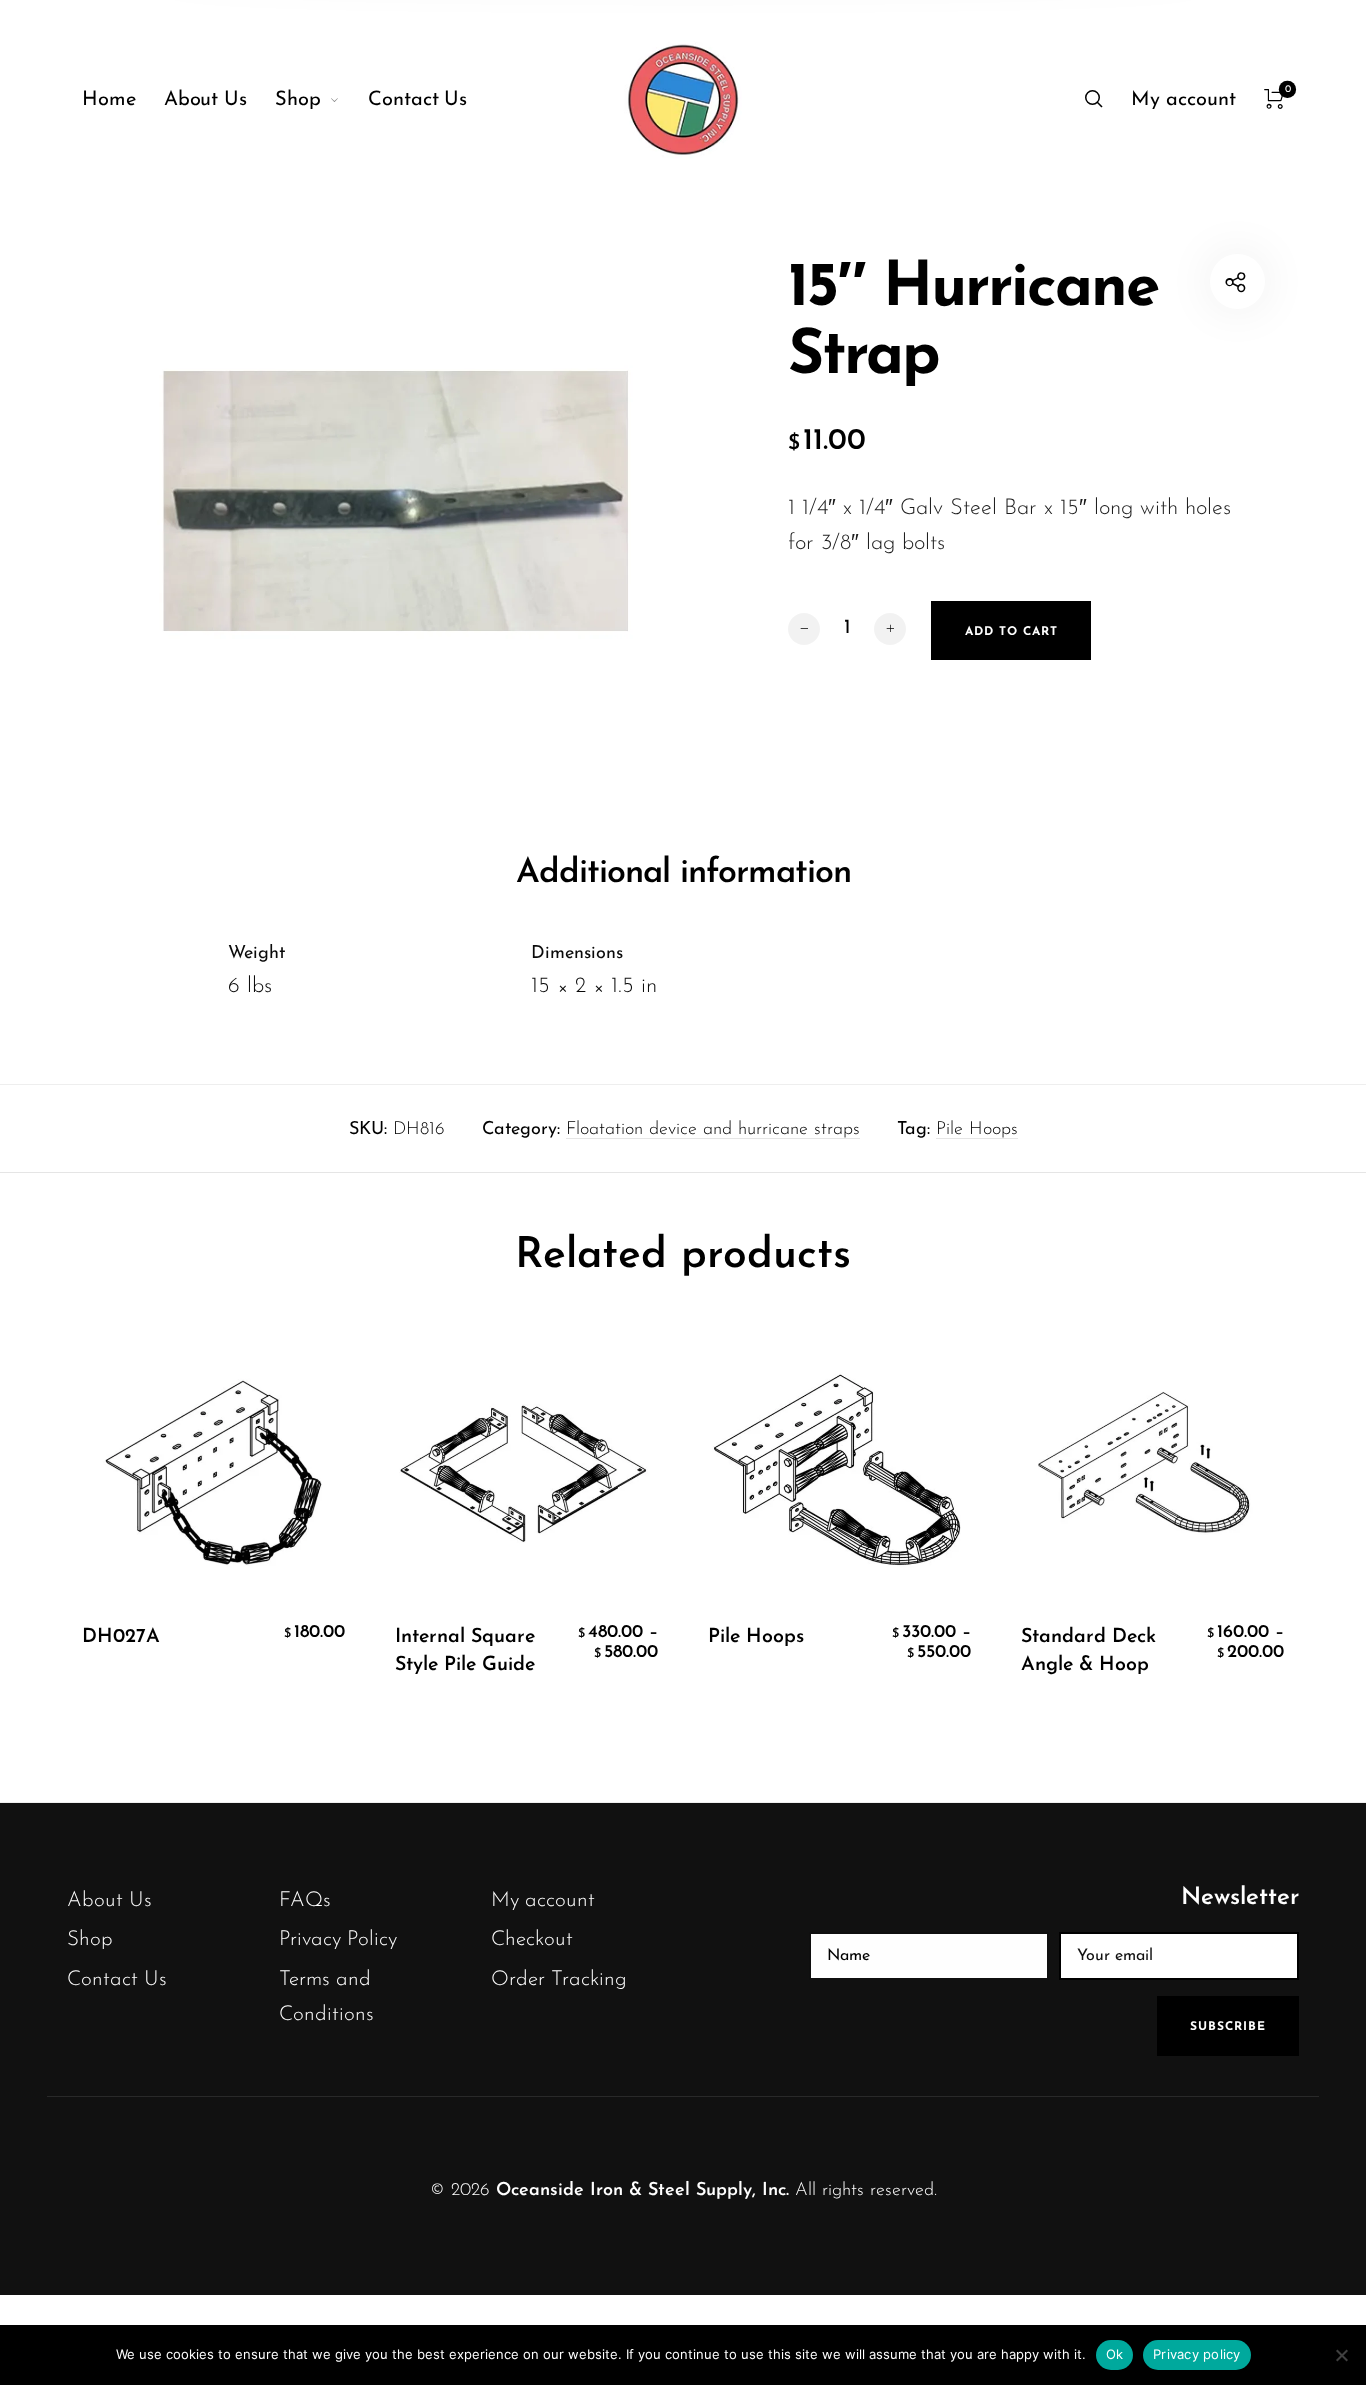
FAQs (305, 1900)
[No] (1341, 2355)
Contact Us (117, 1979)
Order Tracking (559, 1979)
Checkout (532, 1939)
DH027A (121, 1637)
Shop (90, 1939)
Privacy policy (1197, 2354)
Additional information (683, 873)
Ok (1115, 2354)
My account (543, 1900)
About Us (109, 1900)
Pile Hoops (977, 1130)
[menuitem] (123, 100)
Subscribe (1228, 2027)
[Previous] (119, 1537)
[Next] (1247, 1537)
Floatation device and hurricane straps (713, 1130)
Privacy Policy (338, 1939)
